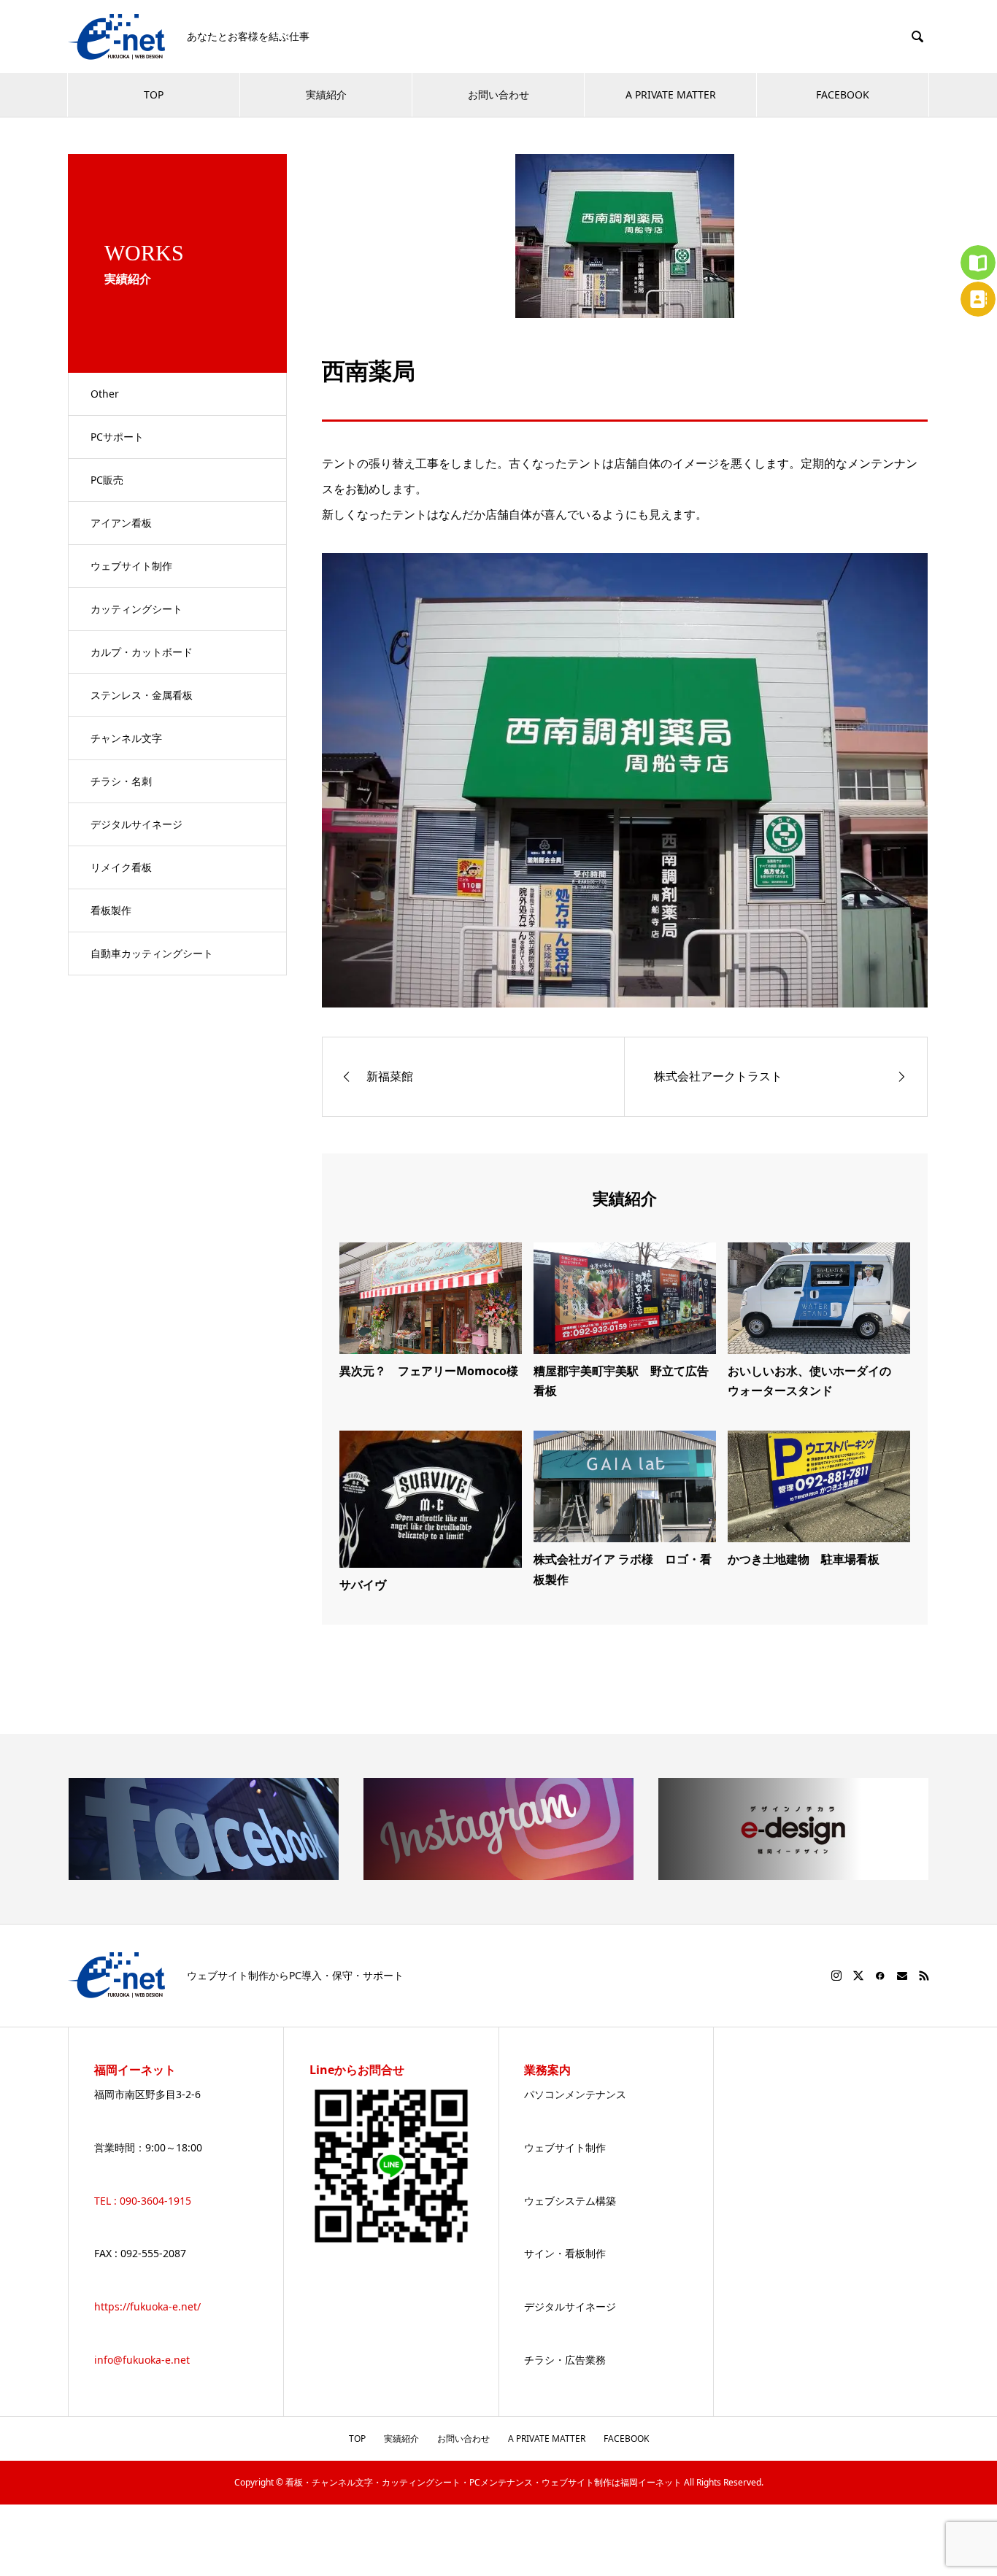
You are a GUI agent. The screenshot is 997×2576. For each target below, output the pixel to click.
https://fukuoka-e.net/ (147, 2306)
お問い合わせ (498, 94)
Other (105, 394)
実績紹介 (326, 94)
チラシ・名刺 (121, 781)
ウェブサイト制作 (131, 566)
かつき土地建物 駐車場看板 (804, 1559)
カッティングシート (136, 609)
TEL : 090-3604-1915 (143, 2201)
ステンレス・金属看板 (142, 695)
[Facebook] (880, 1976)
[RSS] (924, 1976)
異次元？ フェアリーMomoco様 (429, 1371)
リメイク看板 (121, 867)
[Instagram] (836, 1976)
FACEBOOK (843, 94)
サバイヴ (363, 1585)
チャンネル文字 (126, 738)
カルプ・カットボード (142, 652)
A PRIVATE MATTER (671, 94)
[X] (858, 1976)
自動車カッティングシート (152, 953)
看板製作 (111, 910)
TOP (154, 94)
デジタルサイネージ (136, 824)
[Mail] (902, 1976)
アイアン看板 (121, 523)
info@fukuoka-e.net (142, 2360)
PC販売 (107, 480)
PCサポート (117, 437)
